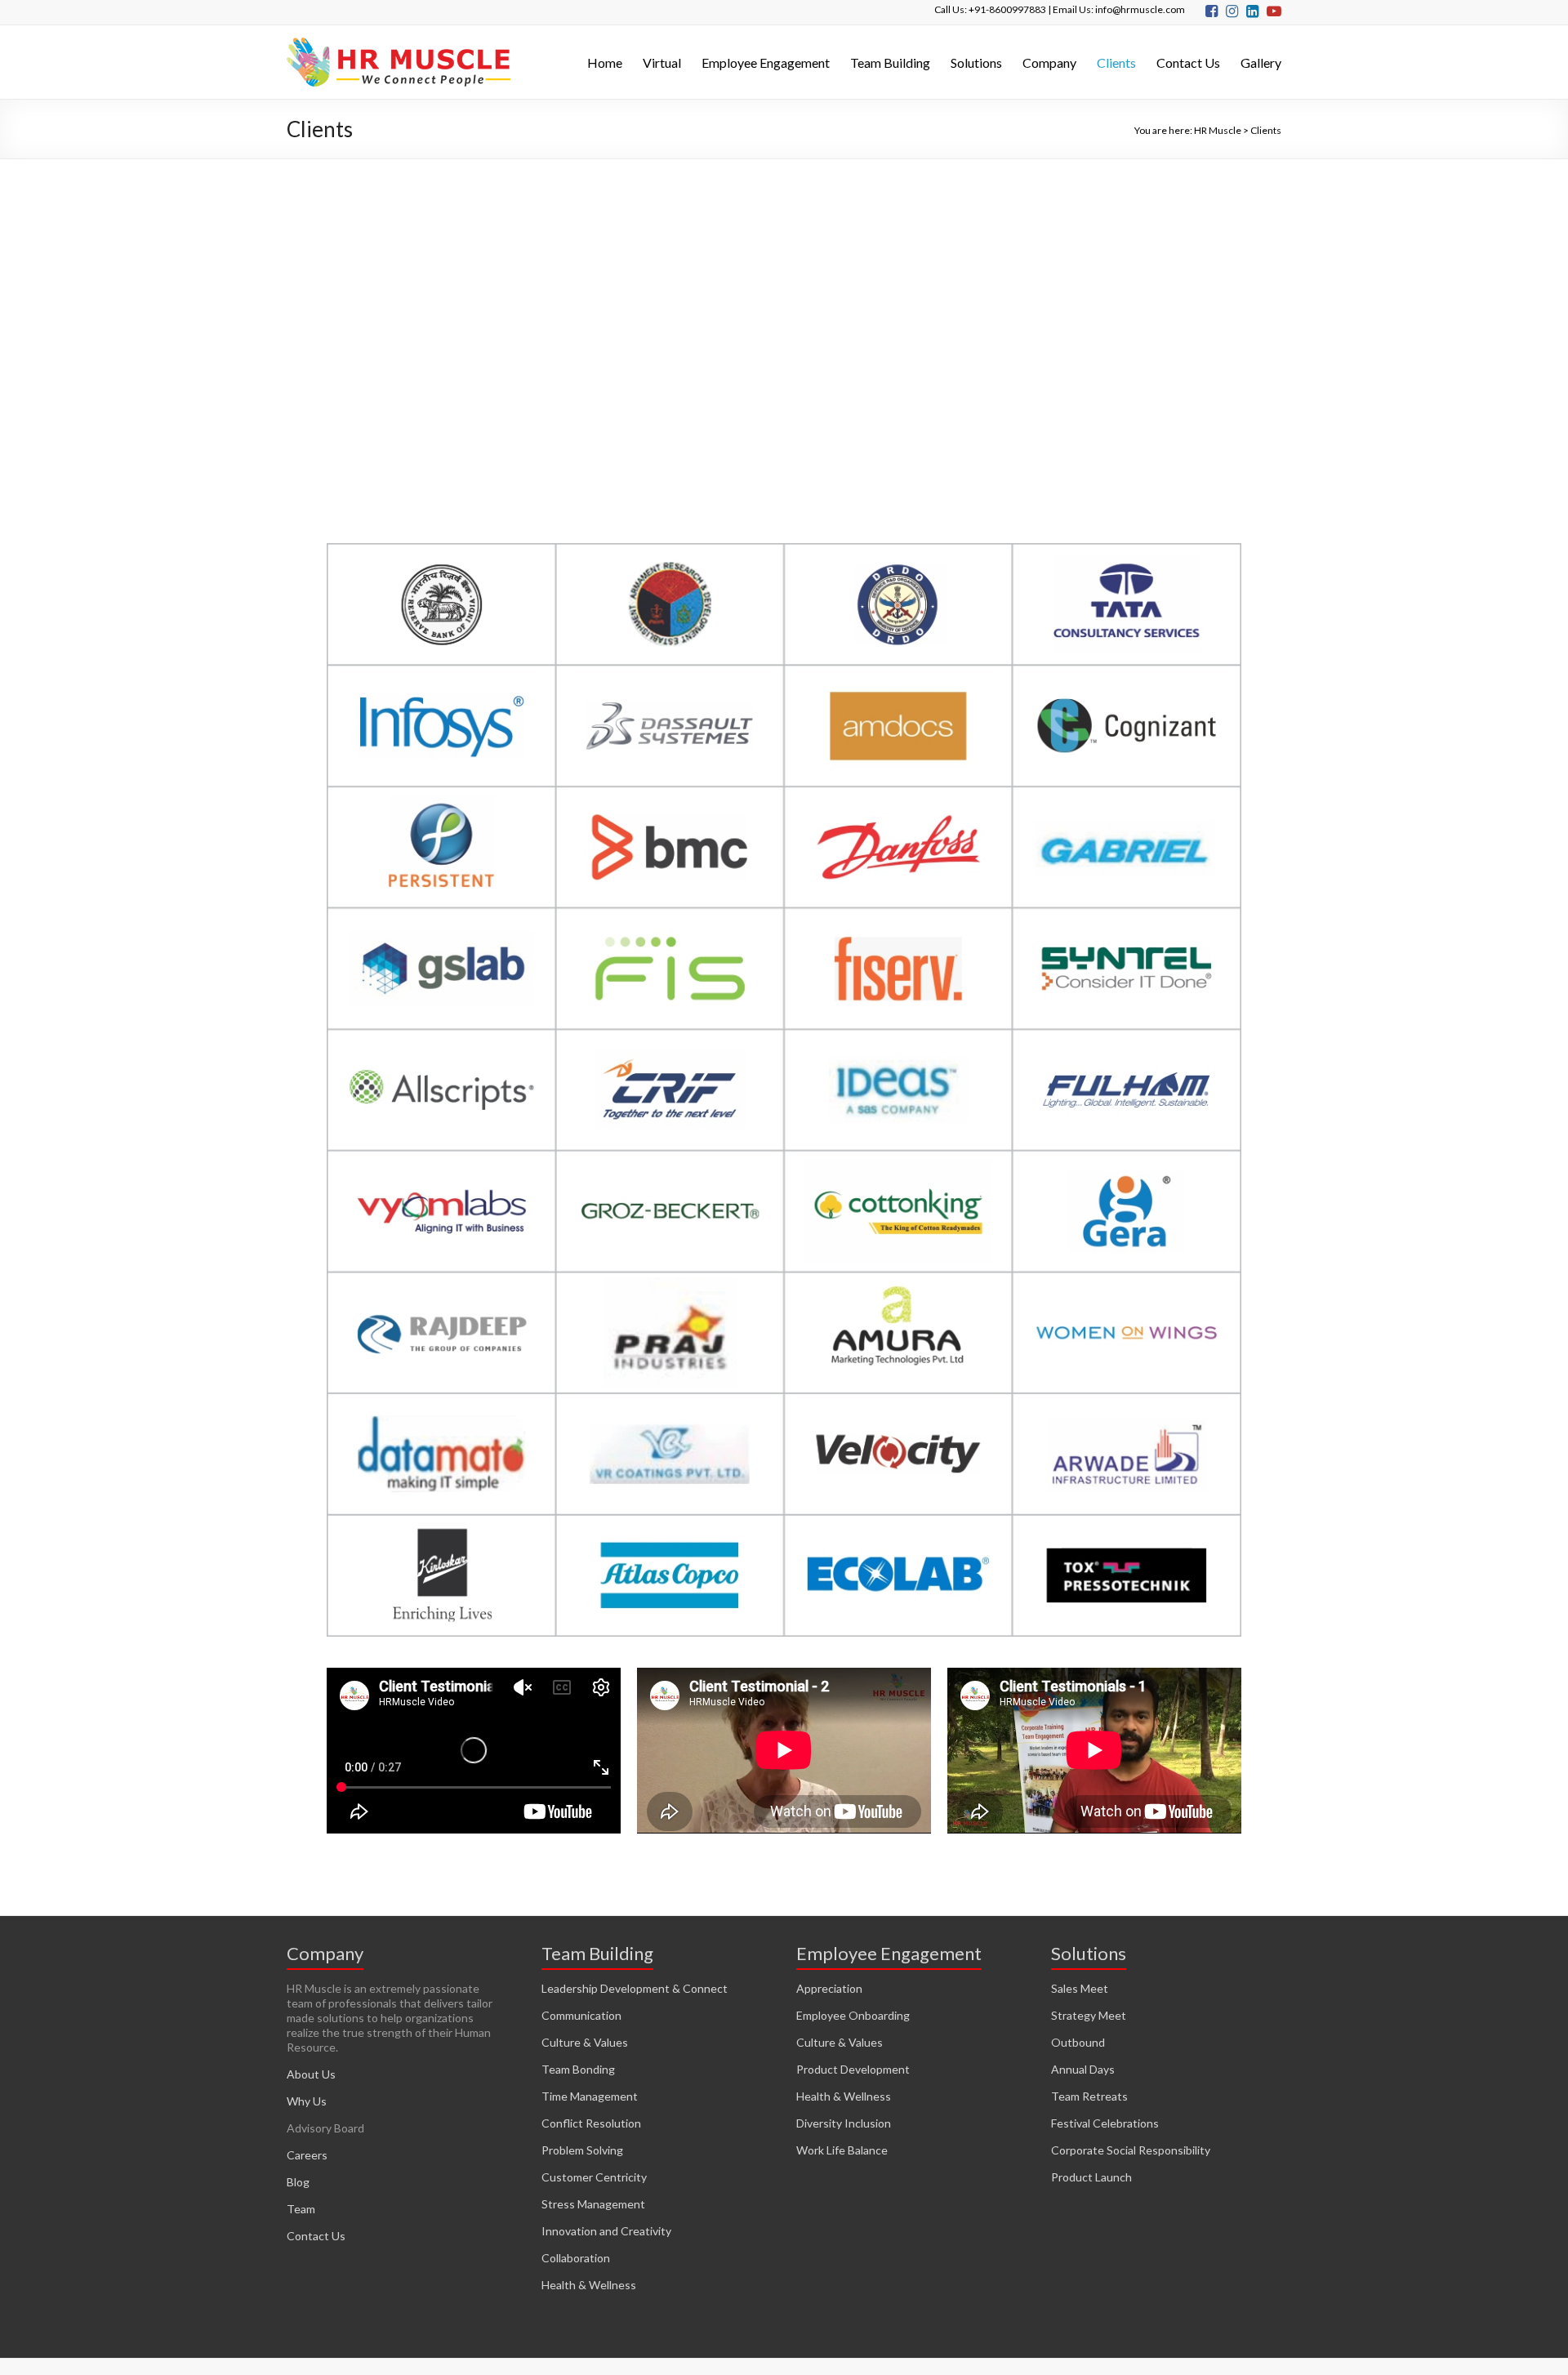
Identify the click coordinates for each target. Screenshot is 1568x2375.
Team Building (890, 62)
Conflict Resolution (591, 2123)
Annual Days (1083, 2069)
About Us (311, 2074)
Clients (1116, 62)
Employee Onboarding (853, 2015)
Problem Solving (582, 2150)
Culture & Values (585, 2042)
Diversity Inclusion (844, 2123)
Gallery (1261, 62)
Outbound (1078, 2042)
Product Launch (1091, 2177)
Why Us (307, 2101)
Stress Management (593, 2204)
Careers (307, 2155)
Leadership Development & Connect (635, 1988)
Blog (298, 2182)
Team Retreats (1089, 2096)
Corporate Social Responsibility (1131, 2150)
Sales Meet (1080, 1988)
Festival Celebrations (1105, 2123)
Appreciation (829, 1988)
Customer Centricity (594, 2177)
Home (605, 62)
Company (1049, 62)
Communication (581, 2015)
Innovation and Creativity (606, 2231)
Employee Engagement (766, 62)
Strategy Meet (1089, 2015)
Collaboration (576, 2258)
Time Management (590, 2096)
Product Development (853, 2069)
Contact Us (1188, 62)
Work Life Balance (842, 2150)
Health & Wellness (589, 2285)
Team (301, 2209)
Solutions (976, 62)
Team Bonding (578, 2069)
